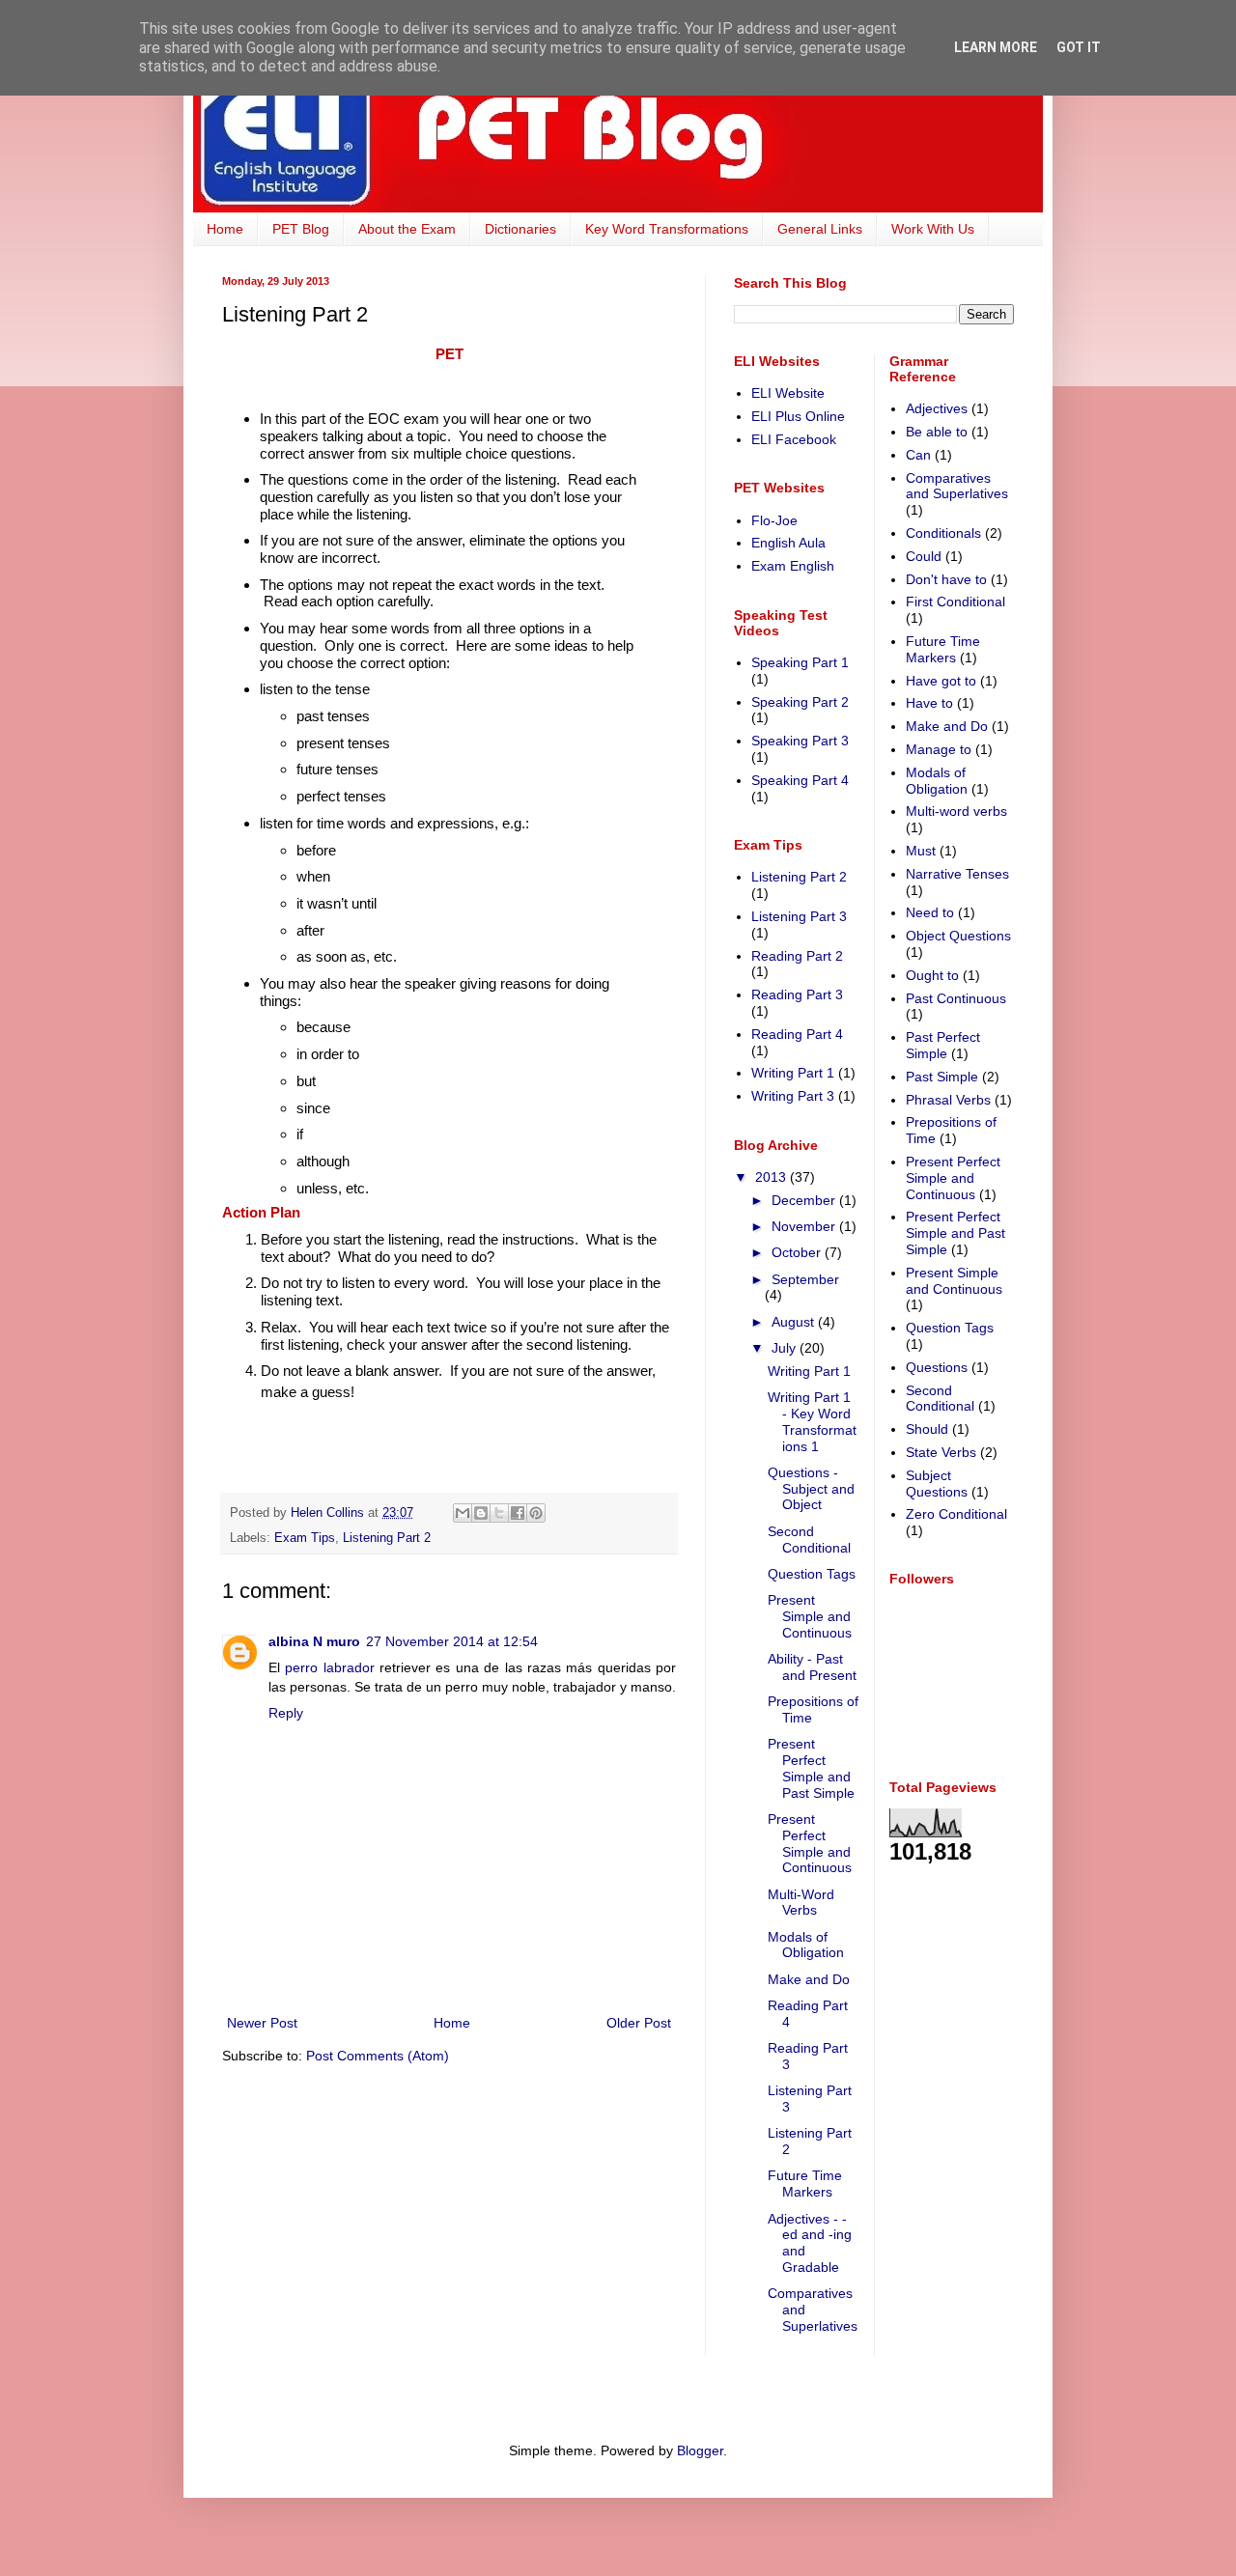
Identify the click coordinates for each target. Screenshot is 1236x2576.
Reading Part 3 (797, 994)
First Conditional (955, 602)
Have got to (941, 681)
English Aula (788, 543)
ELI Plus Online (798, 416)
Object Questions (958, 936)
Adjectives (937, 408)
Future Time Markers (805, 2184)
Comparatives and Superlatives (957, 486)
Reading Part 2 (797, 956)
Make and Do (809, 1979)
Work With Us (933, 229)
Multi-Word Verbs (801, 1903)
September (805, 1279)
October (798, 1252)
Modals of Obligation (806, 1945)
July (786, 1348)
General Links (820, 229)
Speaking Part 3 (800, 741)
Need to (930, 912)
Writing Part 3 (793, 1096)
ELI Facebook (794, 439)
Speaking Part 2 (800, 702)
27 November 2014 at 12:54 (452, 1641)
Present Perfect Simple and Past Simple (811, 1768)
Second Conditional (809, 1540)
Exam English (793, 566)
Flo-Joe (774, 520)
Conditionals (943, 533)
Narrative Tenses (957, 874)
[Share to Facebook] (518, 1513)
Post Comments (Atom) (378, 2056)
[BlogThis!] (481, 1513)
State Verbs (941, 1452)
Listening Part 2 (387, 1538)
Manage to (939, 749)
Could (924, 556)
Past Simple (942, 1077)
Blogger (700, 2450)
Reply (286, 1713)
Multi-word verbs (956, 811)
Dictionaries (520, 229)
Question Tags (812, 1574)
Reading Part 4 (797, 1034)
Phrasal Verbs (948, 1100)
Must (921, 851)
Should (927, 1429)
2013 (772, 1177)
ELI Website (788, 393)
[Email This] (463, 1513)
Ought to (932, 975)
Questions (937, 1367)
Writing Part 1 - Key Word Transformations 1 (812, 1421)
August (795, 1322)
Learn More (996, 47)
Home (225, 229)
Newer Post (262, 2023)
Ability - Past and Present (812, 1667)
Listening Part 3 (799, 916)
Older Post (639, 2023)
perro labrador (329, 1667)
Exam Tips (305, 1538)
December (805, 1200)
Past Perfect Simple (943, 1045)
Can (918, 455)
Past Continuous (956, 998)
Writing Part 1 (793, 1073)
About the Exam (407, 229)
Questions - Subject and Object (811, 1489)
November (805, 1226)
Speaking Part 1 (800, 662)
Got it (1079, 47)
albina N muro (314, 1641)
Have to (929, 703)
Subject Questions (937, 1484)
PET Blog (301, 229)
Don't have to (946, 579)
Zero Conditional (956, 1514)
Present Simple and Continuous (810, 1616)
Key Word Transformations (667, 229)
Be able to (937, 432)
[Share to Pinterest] (536, 1513)
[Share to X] (499, 1513)
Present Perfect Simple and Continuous (810, 1843)
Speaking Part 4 (800, 780)
